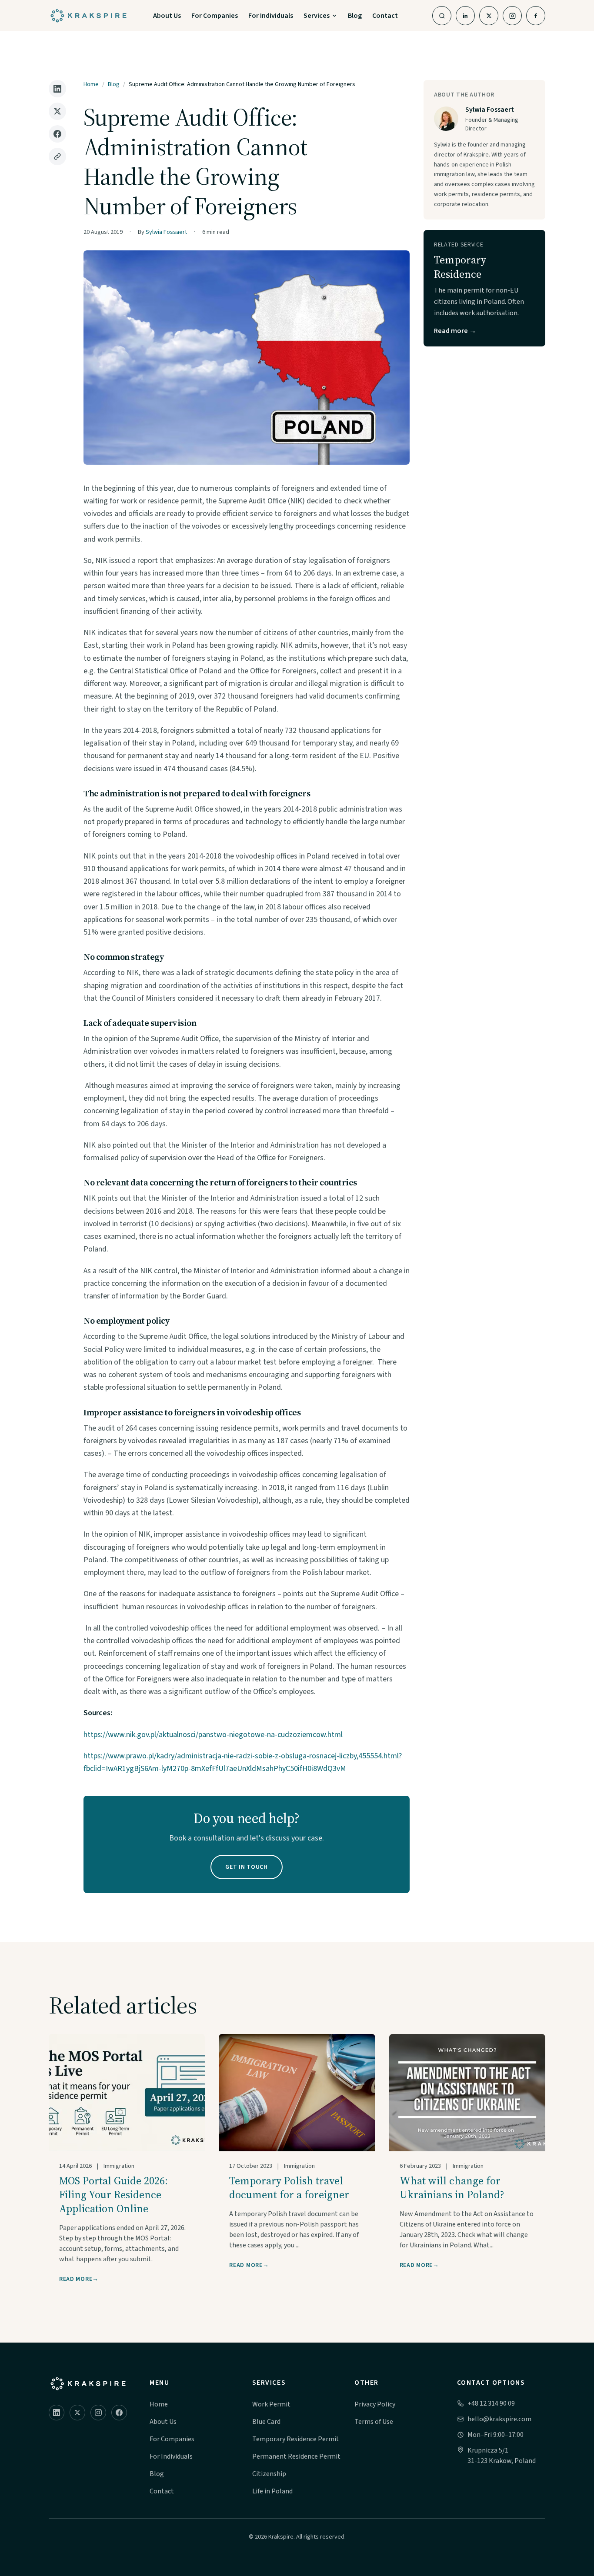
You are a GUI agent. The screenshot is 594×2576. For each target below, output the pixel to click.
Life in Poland (272, 2491)
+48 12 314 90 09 (491, 2403)
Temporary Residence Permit (296, 2439)
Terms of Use (374, 2422)
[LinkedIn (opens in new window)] (465, 16)
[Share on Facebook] (57, 134)
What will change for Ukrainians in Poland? (452, 2188)
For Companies (215, 16)
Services (317, 16)
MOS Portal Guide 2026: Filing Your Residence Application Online (113, 2195)
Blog (355, 16)
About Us (167, 16)
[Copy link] (57, 156)
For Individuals (271, 16)
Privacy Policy (375, 2404)
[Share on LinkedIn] (57, 89)
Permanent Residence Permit (296, 2456)
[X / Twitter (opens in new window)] (489, 16)
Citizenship (269, 2474)
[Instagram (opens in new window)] (512, 16)
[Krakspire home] (88, 2384)
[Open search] (442, 16)
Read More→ (79, 2279)
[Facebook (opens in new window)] (536, 16)
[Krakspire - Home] (88, 16)
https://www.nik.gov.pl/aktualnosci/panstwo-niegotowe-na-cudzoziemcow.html (213, 1735)
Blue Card (266, 2422)
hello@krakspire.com (499, 2419)
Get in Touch (246, 1867)
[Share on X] (57, 111)
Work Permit (271, 2404)
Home (91, 84)
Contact (385, 16)
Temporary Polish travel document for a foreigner (289, 2188)
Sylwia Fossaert (166, 232)
